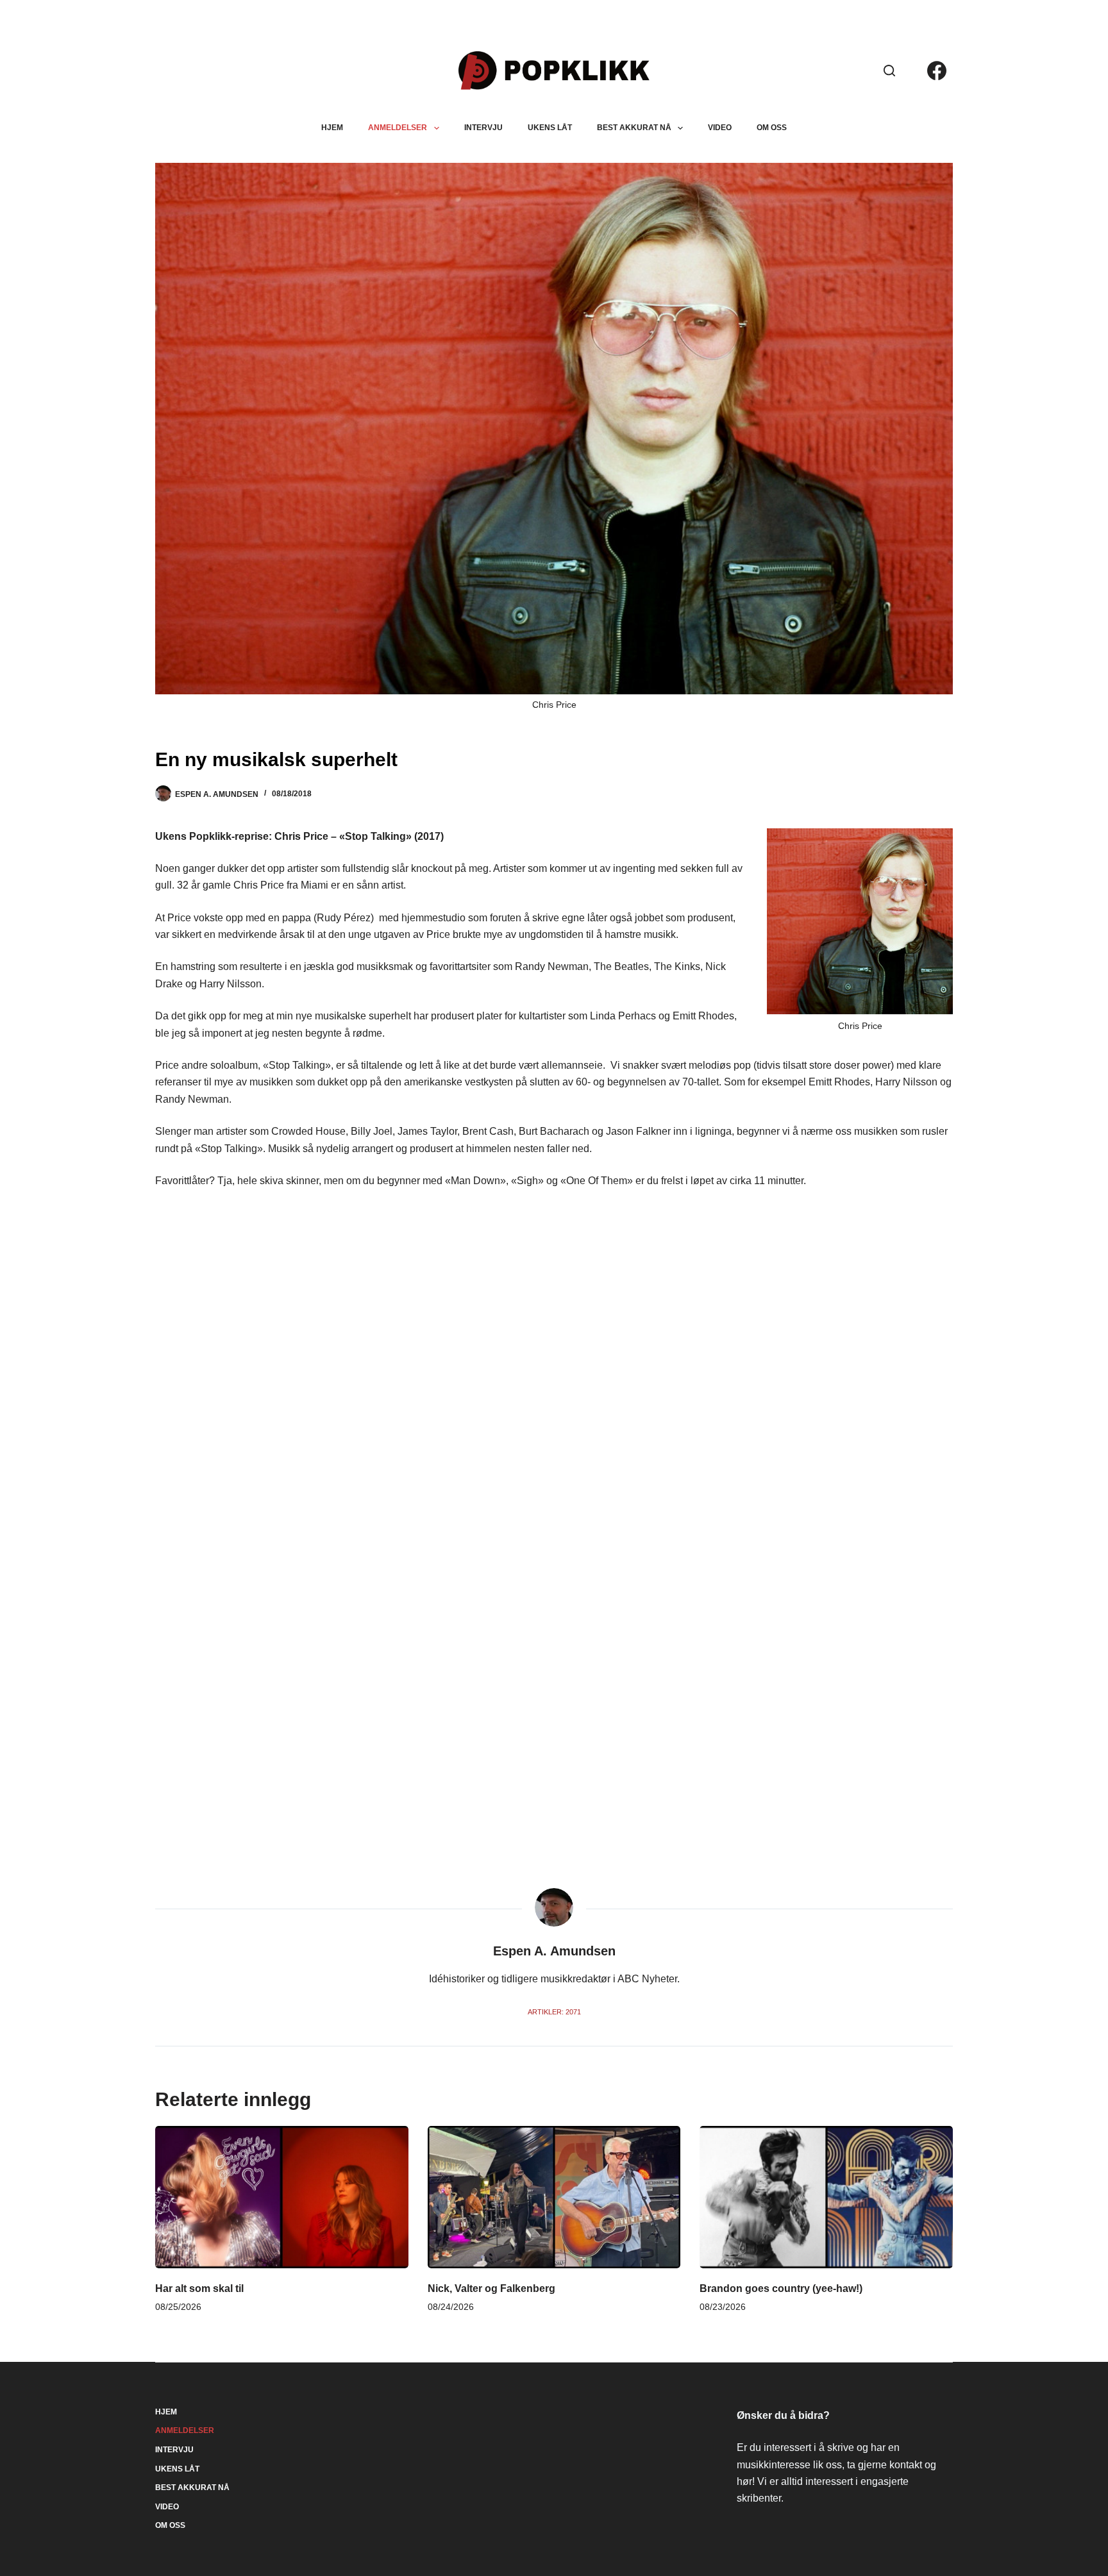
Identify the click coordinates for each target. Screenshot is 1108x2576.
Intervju (483, 128)
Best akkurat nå (634, 128)
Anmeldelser (398, 128)
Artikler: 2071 (554, 2012)
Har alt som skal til (199, 2288)
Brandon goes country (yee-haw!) (781, 2288)
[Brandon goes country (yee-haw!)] (826, 2197)
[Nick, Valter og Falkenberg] (554, 2197)
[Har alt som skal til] (282, 2197)
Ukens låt (550, 128)
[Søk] (889, 71)
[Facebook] (937, 71)
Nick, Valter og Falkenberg (491, 2288)
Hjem (332, 128)
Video (720, 128)
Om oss (772, 128)
